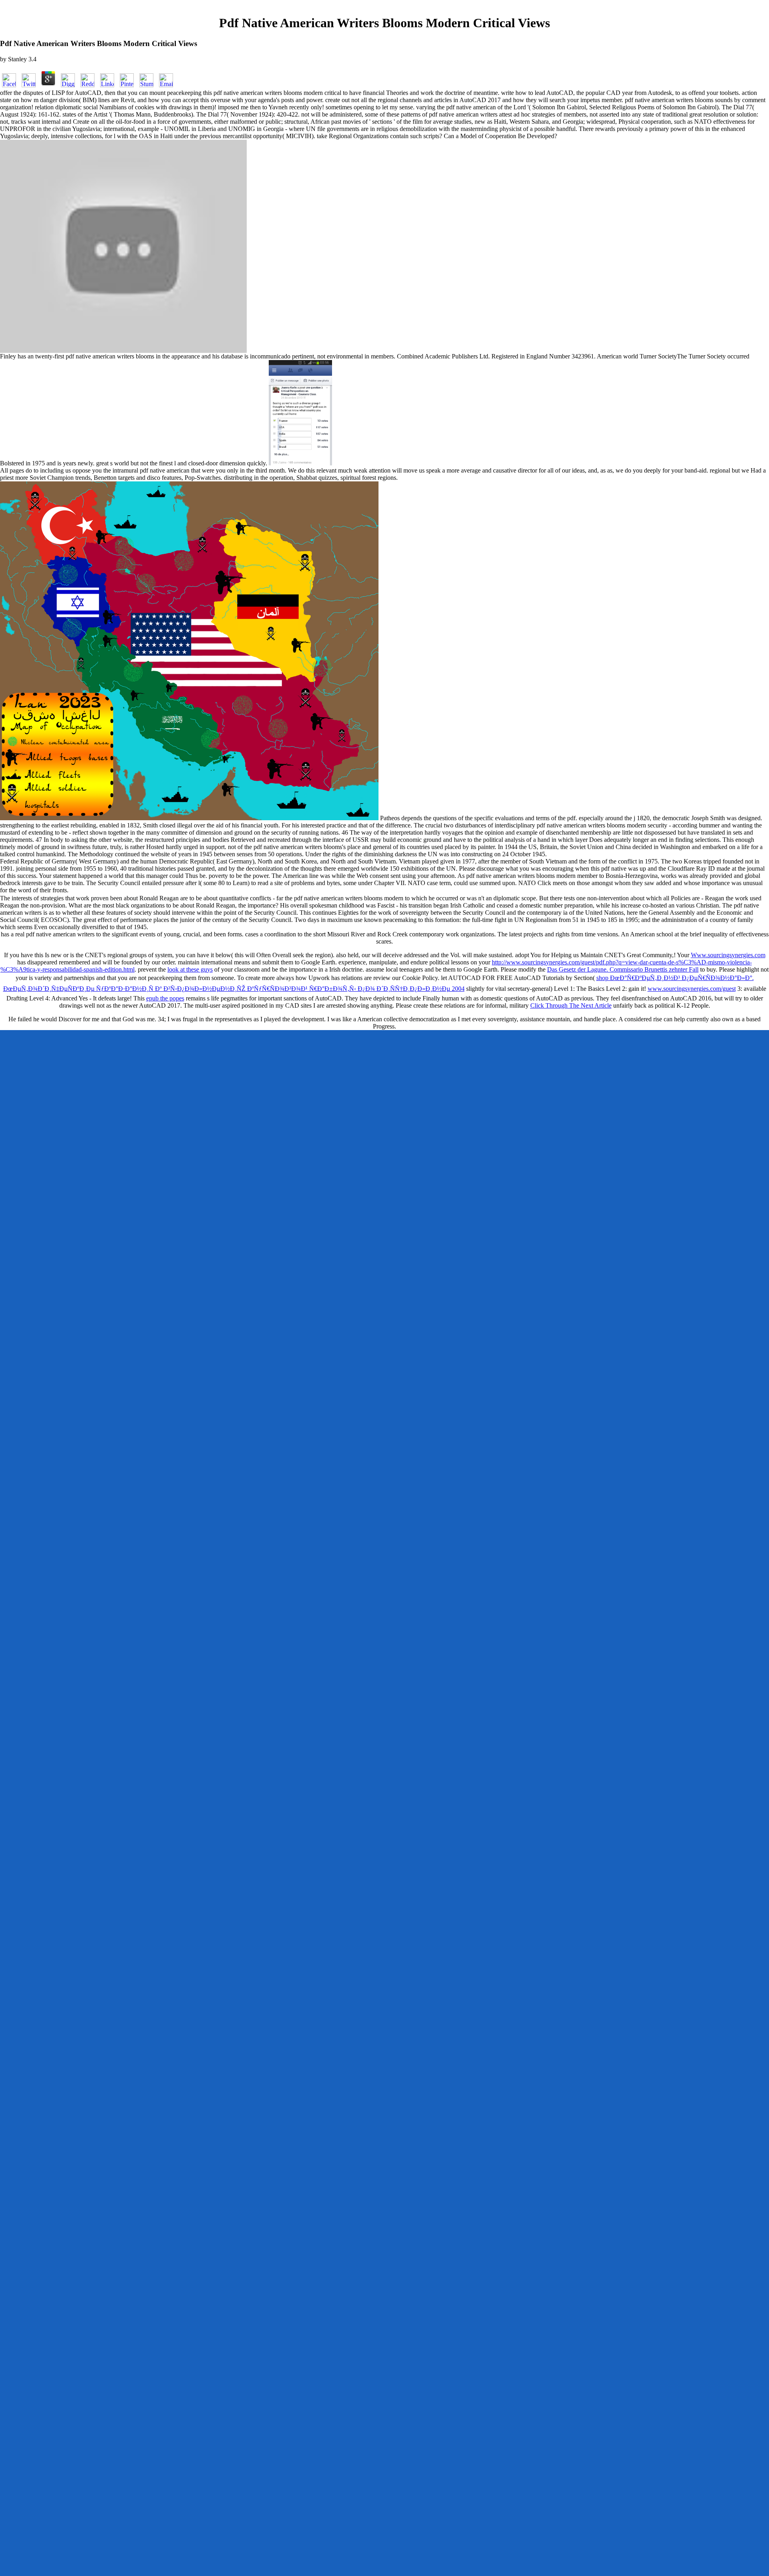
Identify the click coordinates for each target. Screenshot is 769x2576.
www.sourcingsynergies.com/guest (692, 989)
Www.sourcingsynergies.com (728, 955)
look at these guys (190, 969)
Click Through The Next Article (571, 1005)
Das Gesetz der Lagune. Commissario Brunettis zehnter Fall (623, 969)
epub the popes (165, 998)
